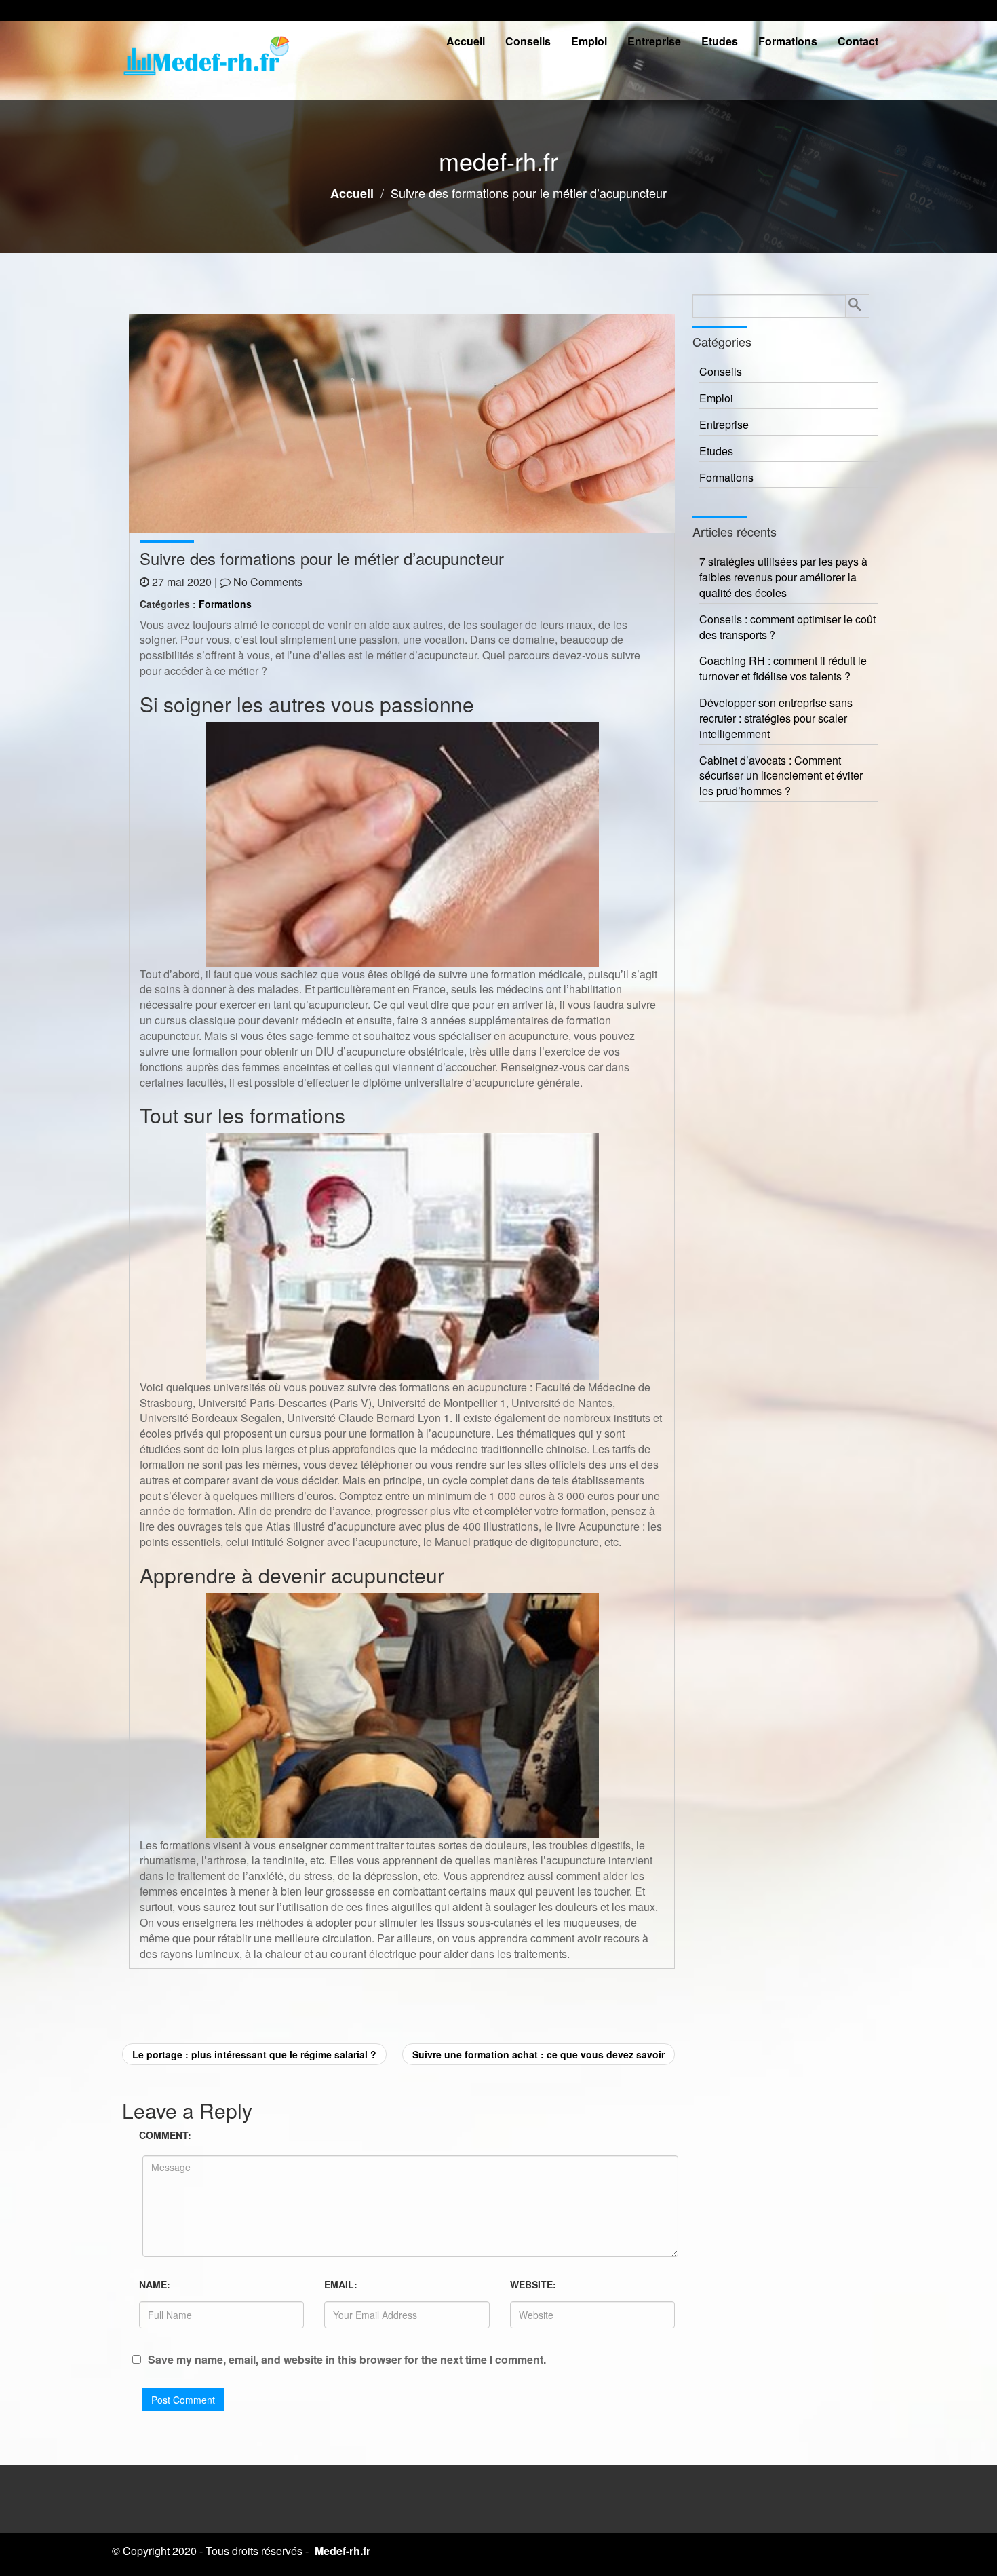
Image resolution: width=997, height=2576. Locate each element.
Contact (858, 41)
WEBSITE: (533, 2284)
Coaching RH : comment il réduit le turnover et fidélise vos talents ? (783, 669)
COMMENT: (165, 2135)
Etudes (720, 41)
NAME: (155, 2284)
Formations (788, 41)
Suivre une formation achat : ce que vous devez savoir (539, 2054)
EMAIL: (341, 2284)
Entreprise (654, 41)
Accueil (466, 41)
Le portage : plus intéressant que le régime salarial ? (254, 2054)
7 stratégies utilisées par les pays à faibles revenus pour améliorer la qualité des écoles (783, 577)
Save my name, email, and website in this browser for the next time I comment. (347, 2360)
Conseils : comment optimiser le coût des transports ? (787, 627)
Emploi (589, 41)
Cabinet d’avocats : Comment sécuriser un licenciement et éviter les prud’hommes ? (781, 776)
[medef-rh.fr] (207, 60)
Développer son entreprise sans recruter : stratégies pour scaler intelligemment (776, 718)
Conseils (528, 41)
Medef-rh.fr (343, 2551)
